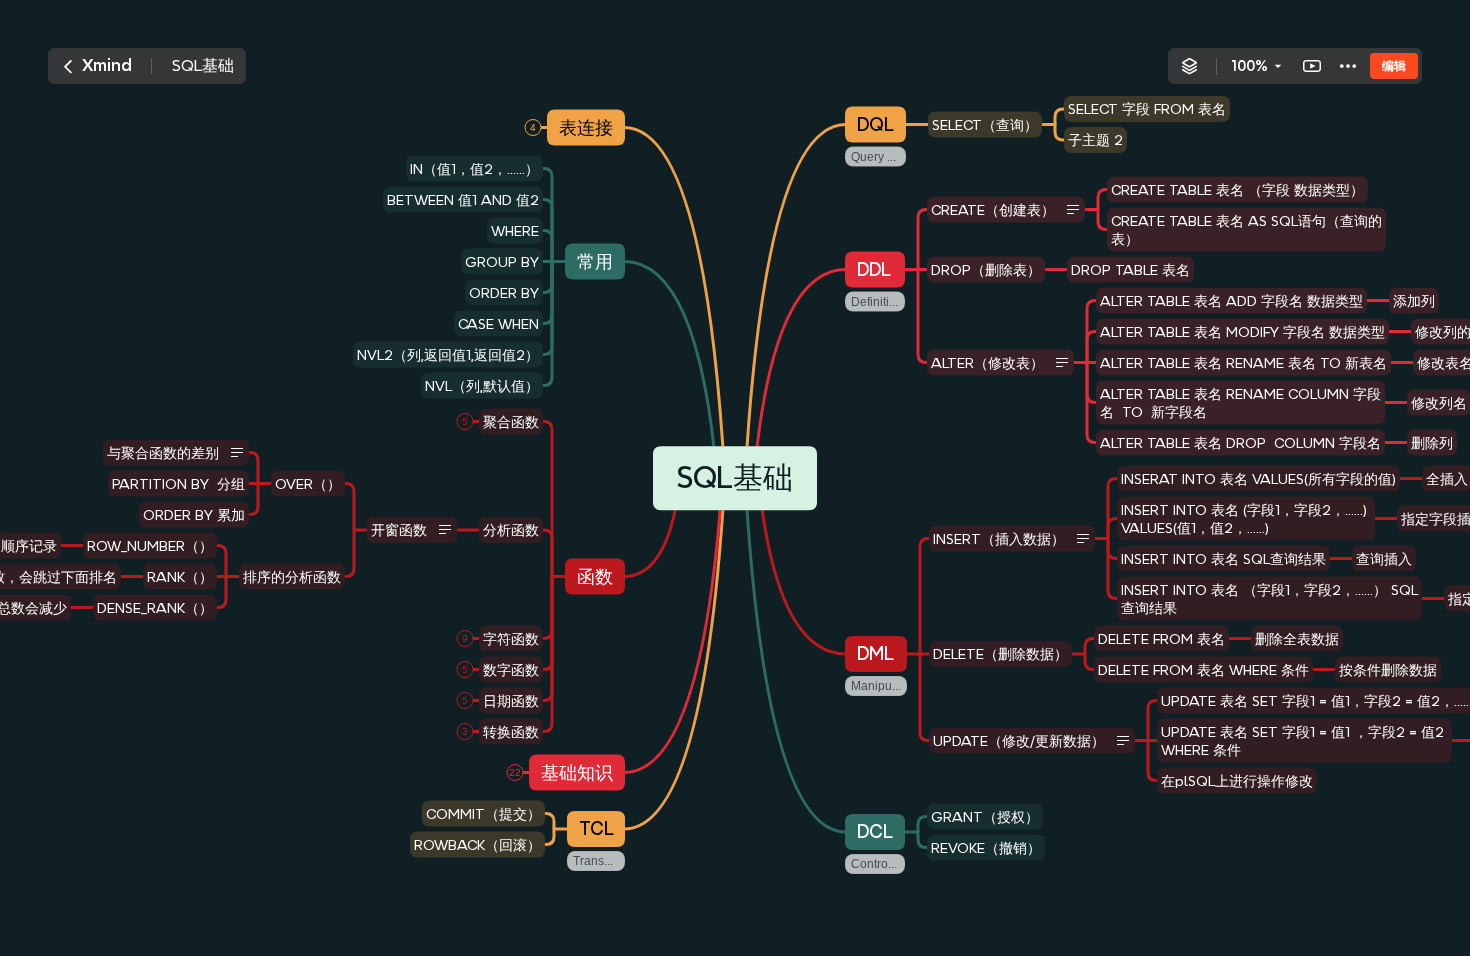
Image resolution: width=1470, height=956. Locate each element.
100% (1249, 66)
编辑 (1394, 65)
